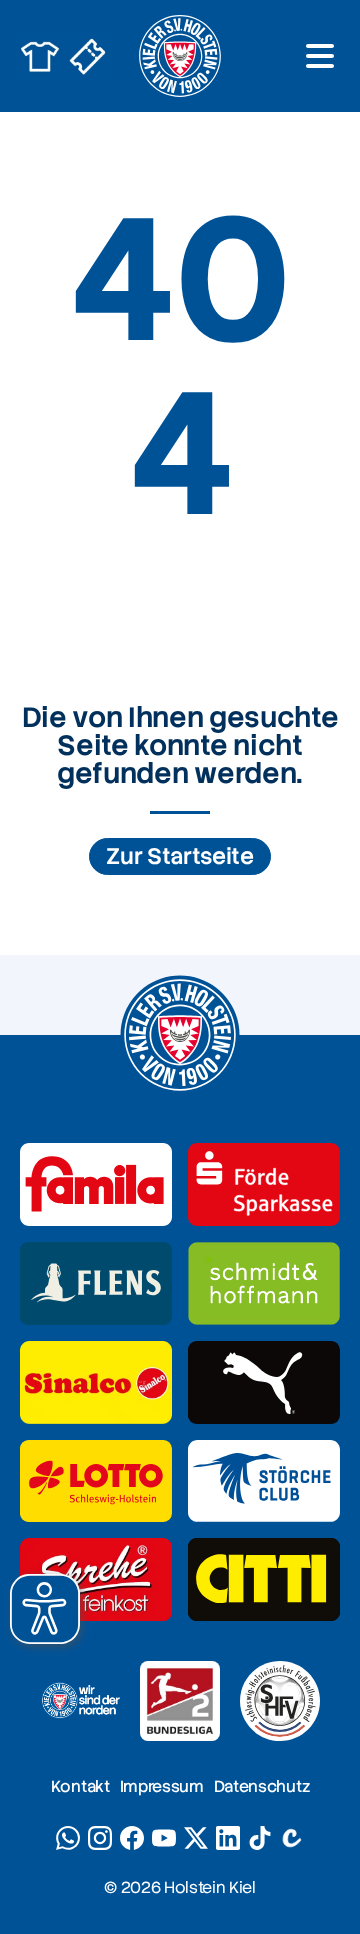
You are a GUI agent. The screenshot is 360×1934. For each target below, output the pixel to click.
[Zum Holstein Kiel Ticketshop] (88, 56)
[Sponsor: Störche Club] (264, 1481)
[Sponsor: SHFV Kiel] (280, 1701)
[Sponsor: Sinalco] (96, 1382)
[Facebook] (132, 1838)
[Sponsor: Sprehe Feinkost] (96, 1579)
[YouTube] (164, 1838)
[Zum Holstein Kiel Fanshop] (40, 56)
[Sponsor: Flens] (96, 1283)
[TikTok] (260, 1838)
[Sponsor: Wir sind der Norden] (80, 1701)
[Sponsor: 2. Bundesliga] (180, 1701)
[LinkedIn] (228, 1838)
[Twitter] (196, 1838)
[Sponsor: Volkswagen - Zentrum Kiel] (264, 1283)
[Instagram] (100, 1838)
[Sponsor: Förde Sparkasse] (264, 1184)
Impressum (162, 1786)
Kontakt (80, 1786)
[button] (45, 1609)
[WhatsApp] (68, 1838)
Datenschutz (261, 1786)
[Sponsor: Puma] (264, 1382)
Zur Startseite (180, 856)
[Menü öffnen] (320, 56)
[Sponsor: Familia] (96, 1184)
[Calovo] (292, 1838)
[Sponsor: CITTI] (264, 1579)
